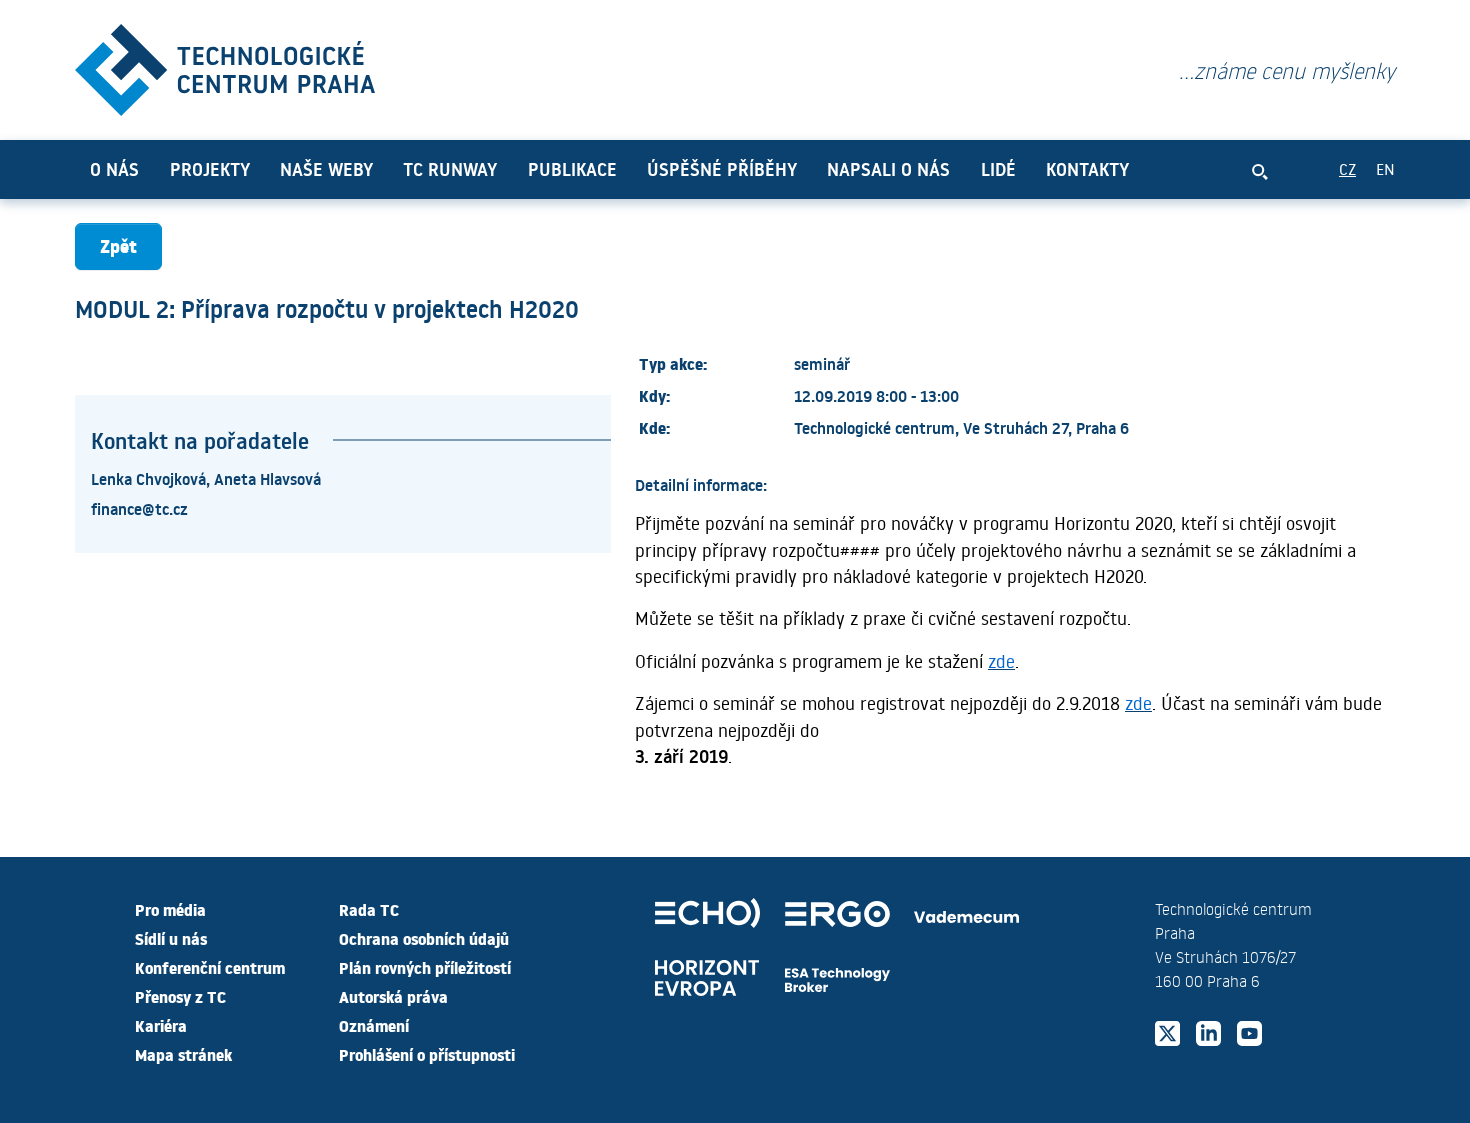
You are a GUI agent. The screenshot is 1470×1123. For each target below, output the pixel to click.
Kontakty (1087, 169)
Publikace (572, 169)
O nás (114, 169)
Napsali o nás (888, 169)
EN (1385, 168)
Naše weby (326, 169)
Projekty (210, 169)
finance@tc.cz (139, 508)
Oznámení (374, 1025)
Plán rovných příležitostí (425, 967)
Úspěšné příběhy (722, 169)
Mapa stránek (183, 1054)
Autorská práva (393, 996)
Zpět (118, 245)
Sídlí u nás (171, 938)
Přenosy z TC (180, 996)
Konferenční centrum (210, 967)
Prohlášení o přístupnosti (427, 1054)
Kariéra (161, 1025)
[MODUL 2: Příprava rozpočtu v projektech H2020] (225, 65)
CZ (1347, 168)
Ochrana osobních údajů (424, 938)
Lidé (998, 169)
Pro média (170, 909)
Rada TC (369, 909)
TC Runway (450, 169)
